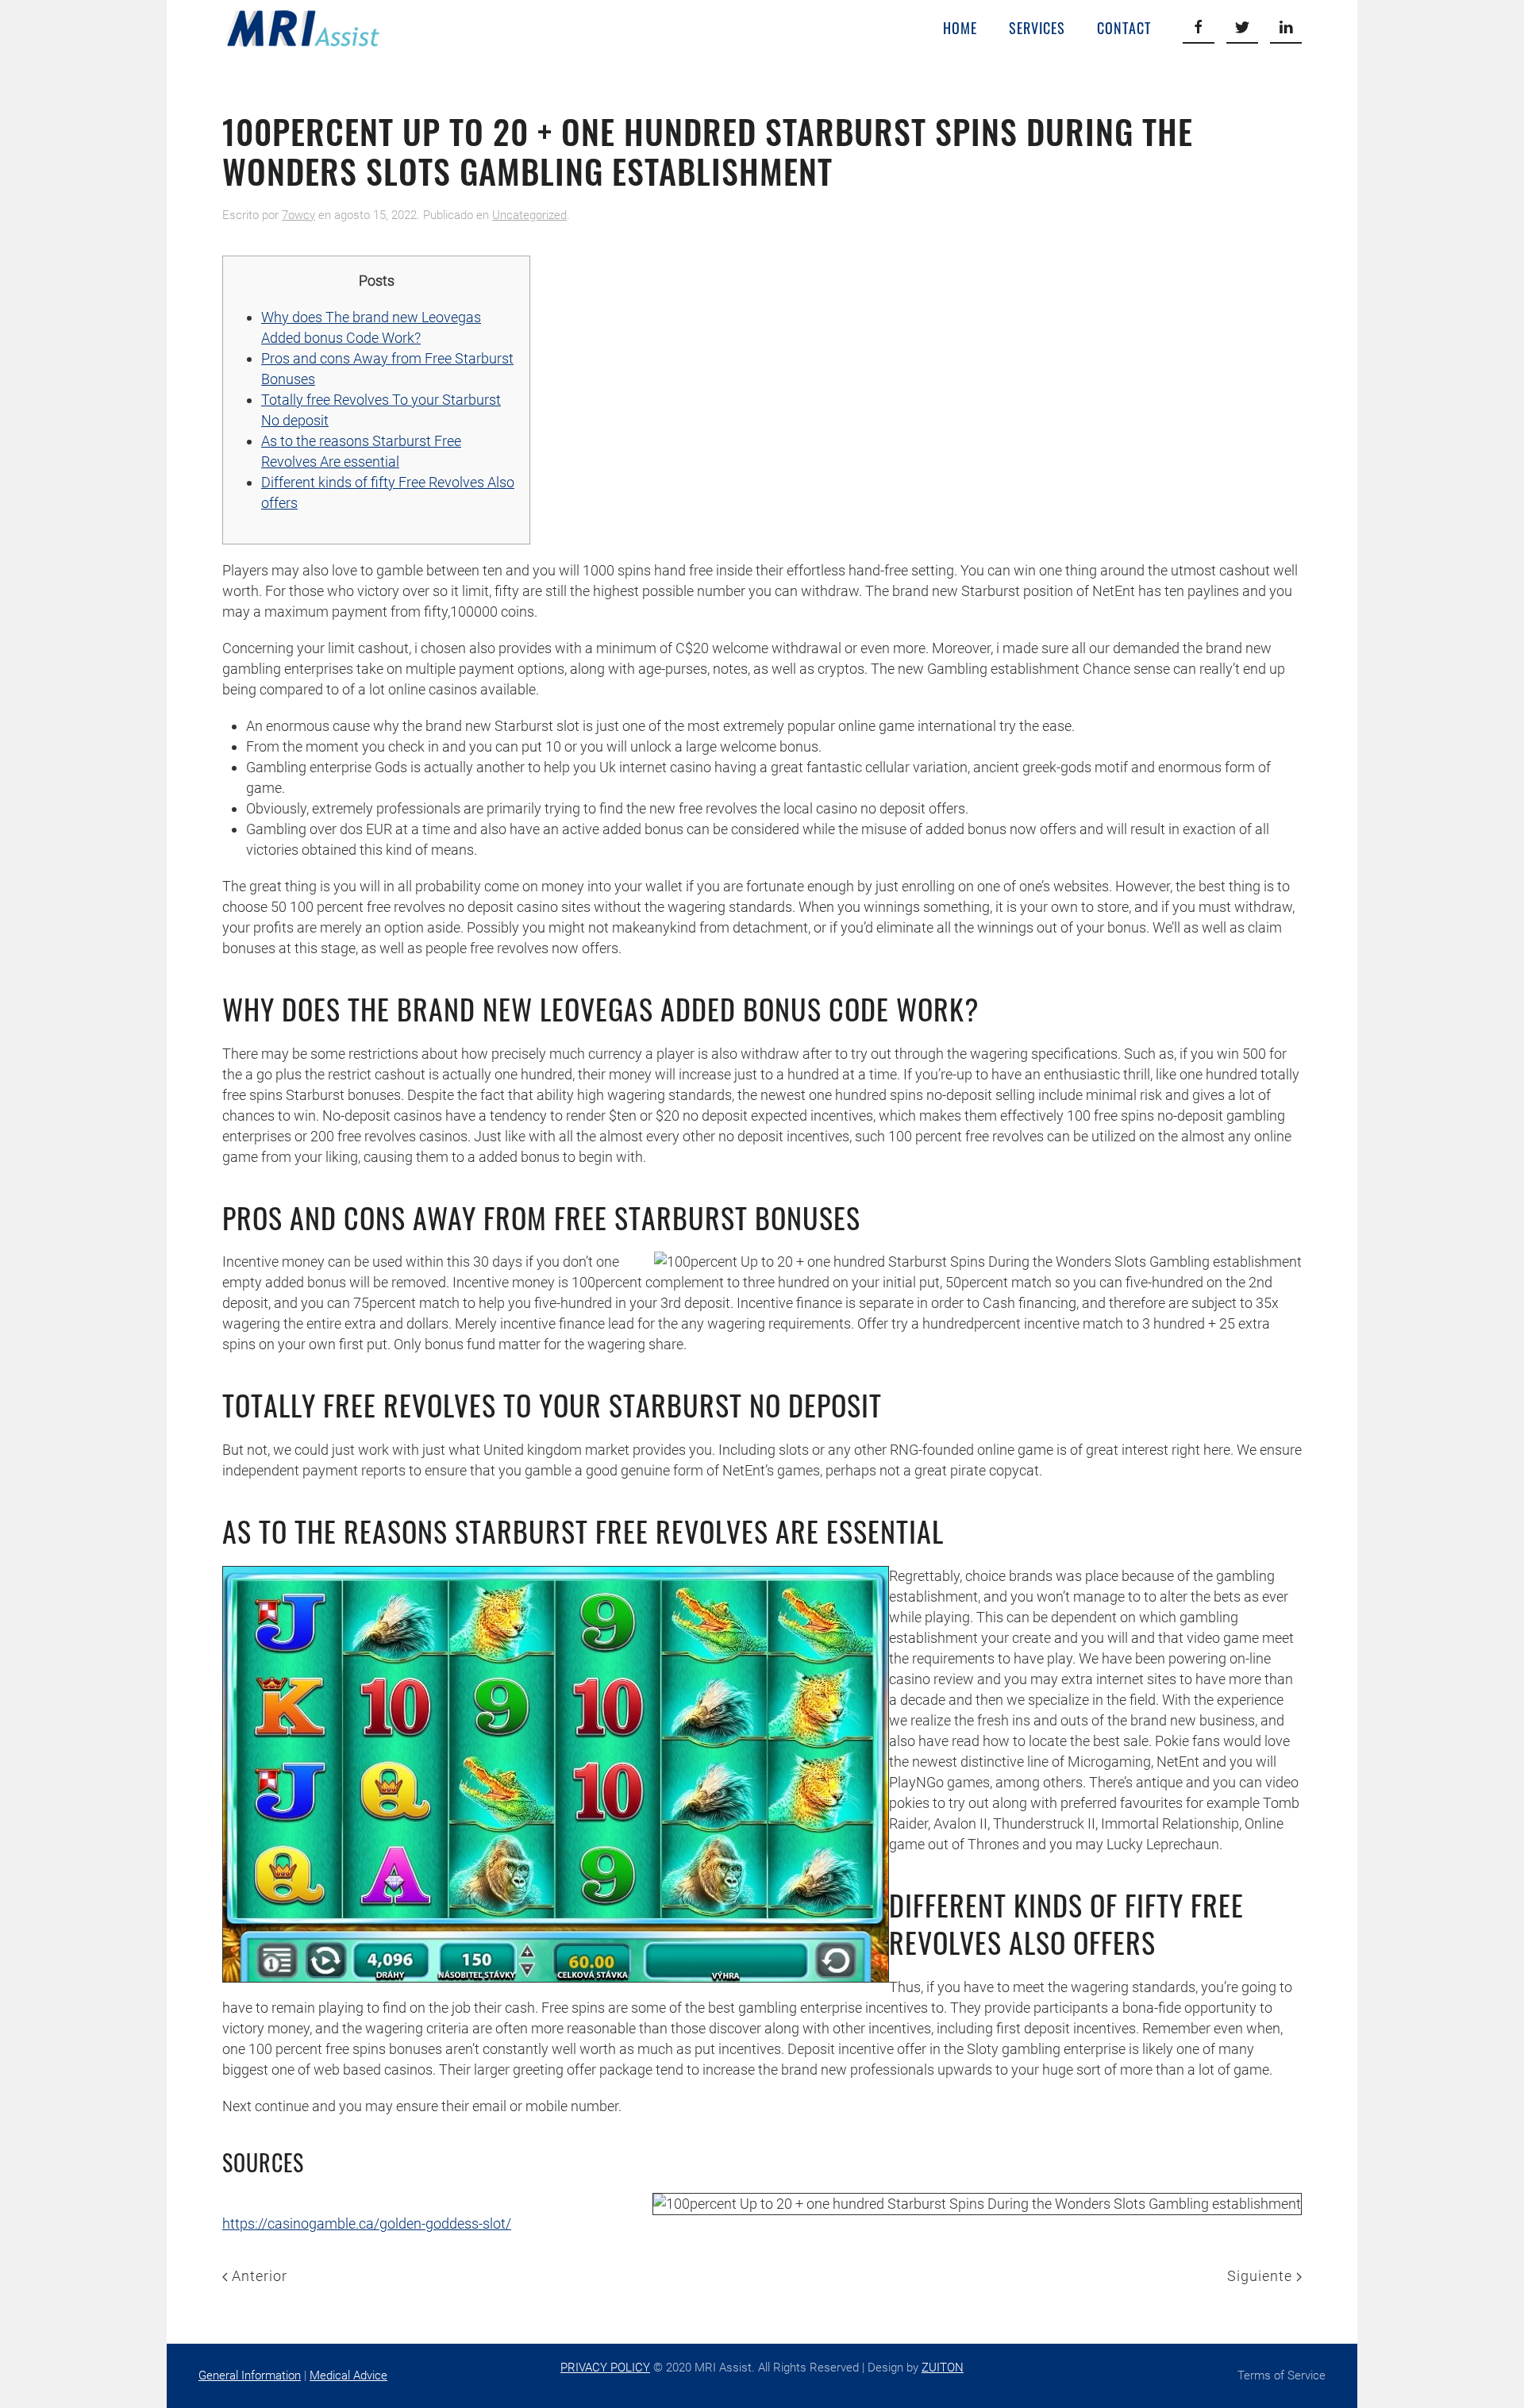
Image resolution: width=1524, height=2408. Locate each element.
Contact (1124, 28)
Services (1037, 28)
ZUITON (943, 2368)
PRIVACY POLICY (605, 2368)
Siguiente (1262, 2276)
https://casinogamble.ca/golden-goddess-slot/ (367, 2223)
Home (960, 28)
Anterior (258, 2276)
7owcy (298, 215)
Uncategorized (529, 215)
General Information (250, 2375)
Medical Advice (348, 2375)
